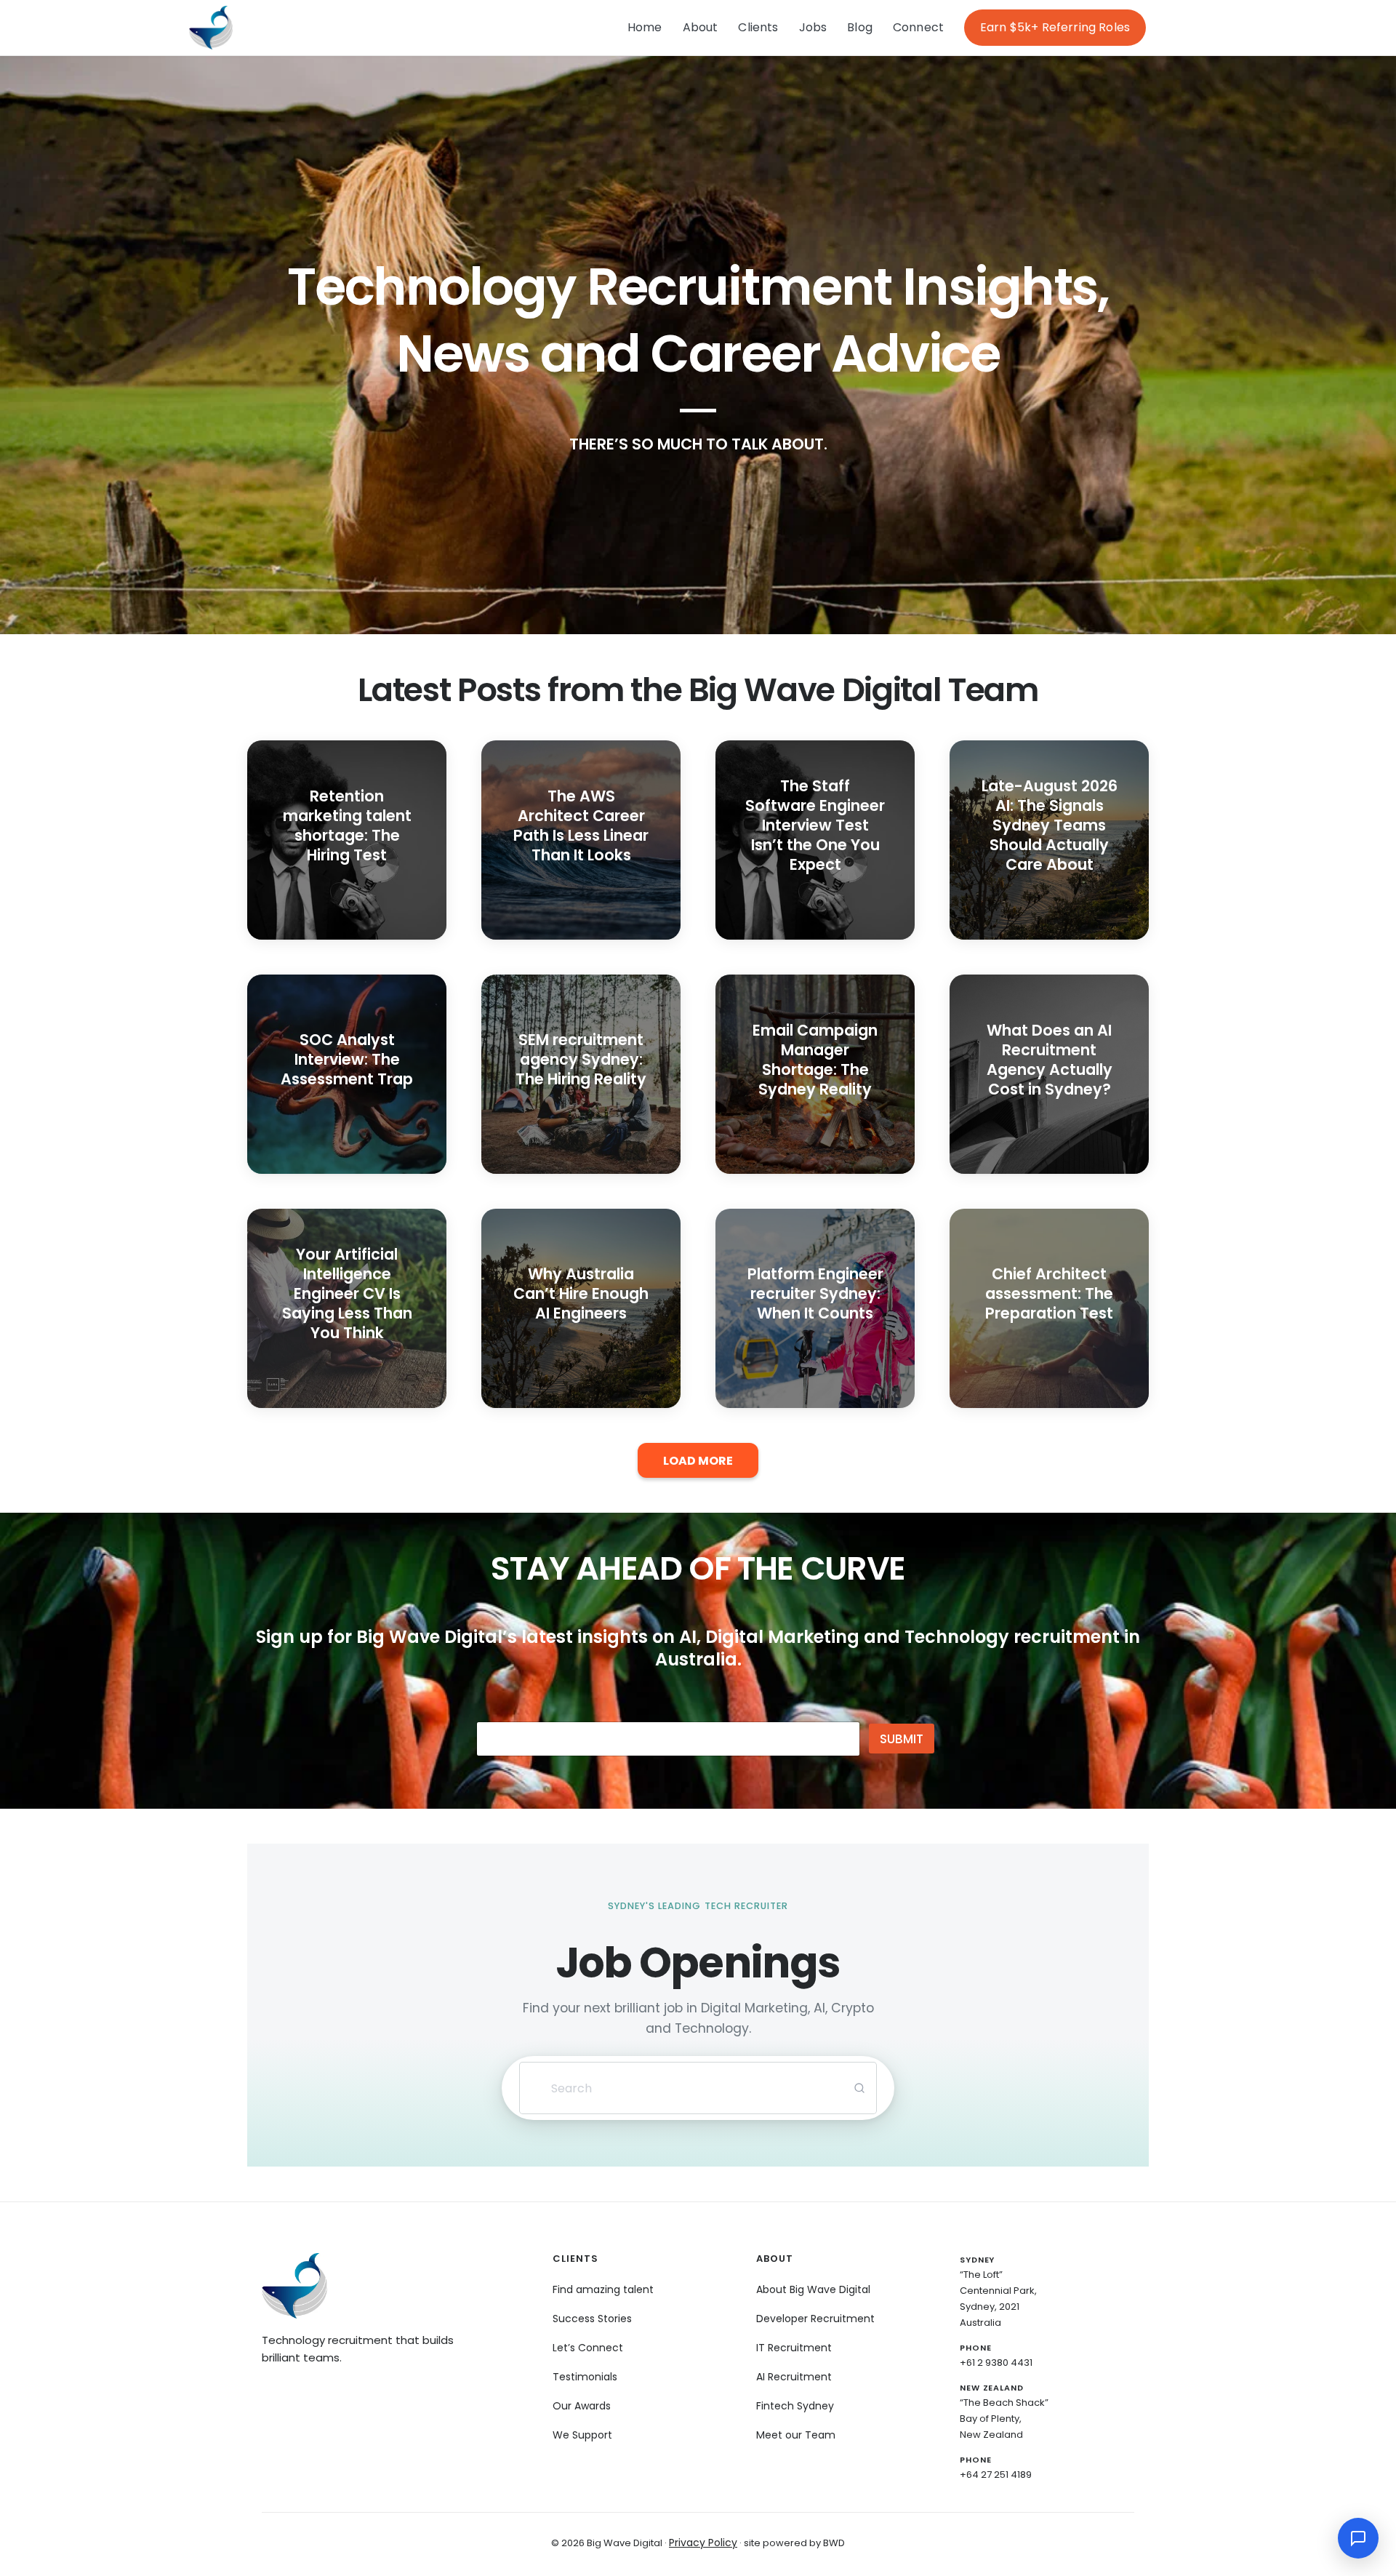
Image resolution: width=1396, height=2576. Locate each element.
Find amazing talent (603, 2289)
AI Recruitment (794, 2377)
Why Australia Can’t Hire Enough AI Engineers (581, 1293)
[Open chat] (1358, 2538)
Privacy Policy (703, 2543)
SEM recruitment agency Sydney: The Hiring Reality (581, 1059)
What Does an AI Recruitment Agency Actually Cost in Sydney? (1050, 1060)
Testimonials (585, 2377)
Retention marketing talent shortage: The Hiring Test (347, 825)
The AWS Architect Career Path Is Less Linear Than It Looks (581, 825)
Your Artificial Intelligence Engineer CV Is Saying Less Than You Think (347, 1293)
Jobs (813, 27)
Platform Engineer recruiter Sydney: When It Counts (815, 1293)
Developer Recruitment (815, 2319)
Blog (860, 27)
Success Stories (592, 2319)
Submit (902, 1739)
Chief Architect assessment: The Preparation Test (1049, 1293)
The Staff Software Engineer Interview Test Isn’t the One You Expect (815, 825)
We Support (582, 2435)
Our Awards (582, 2406)
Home (645, 27)
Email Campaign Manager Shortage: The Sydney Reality (815, 1060)
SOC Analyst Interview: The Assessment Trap (347, 1059)
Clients (758, 27)
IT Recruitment (794, 2348)
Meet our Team (796, 2435)
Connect (918, 27)
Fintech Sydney (795, 2406)
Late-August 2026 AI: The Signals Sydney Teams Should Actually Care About (1050, 825)
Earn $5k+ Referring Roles (1055, 27)
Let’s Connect (588, 2348)
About (701, 27)
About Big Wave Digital (813, 2289)
